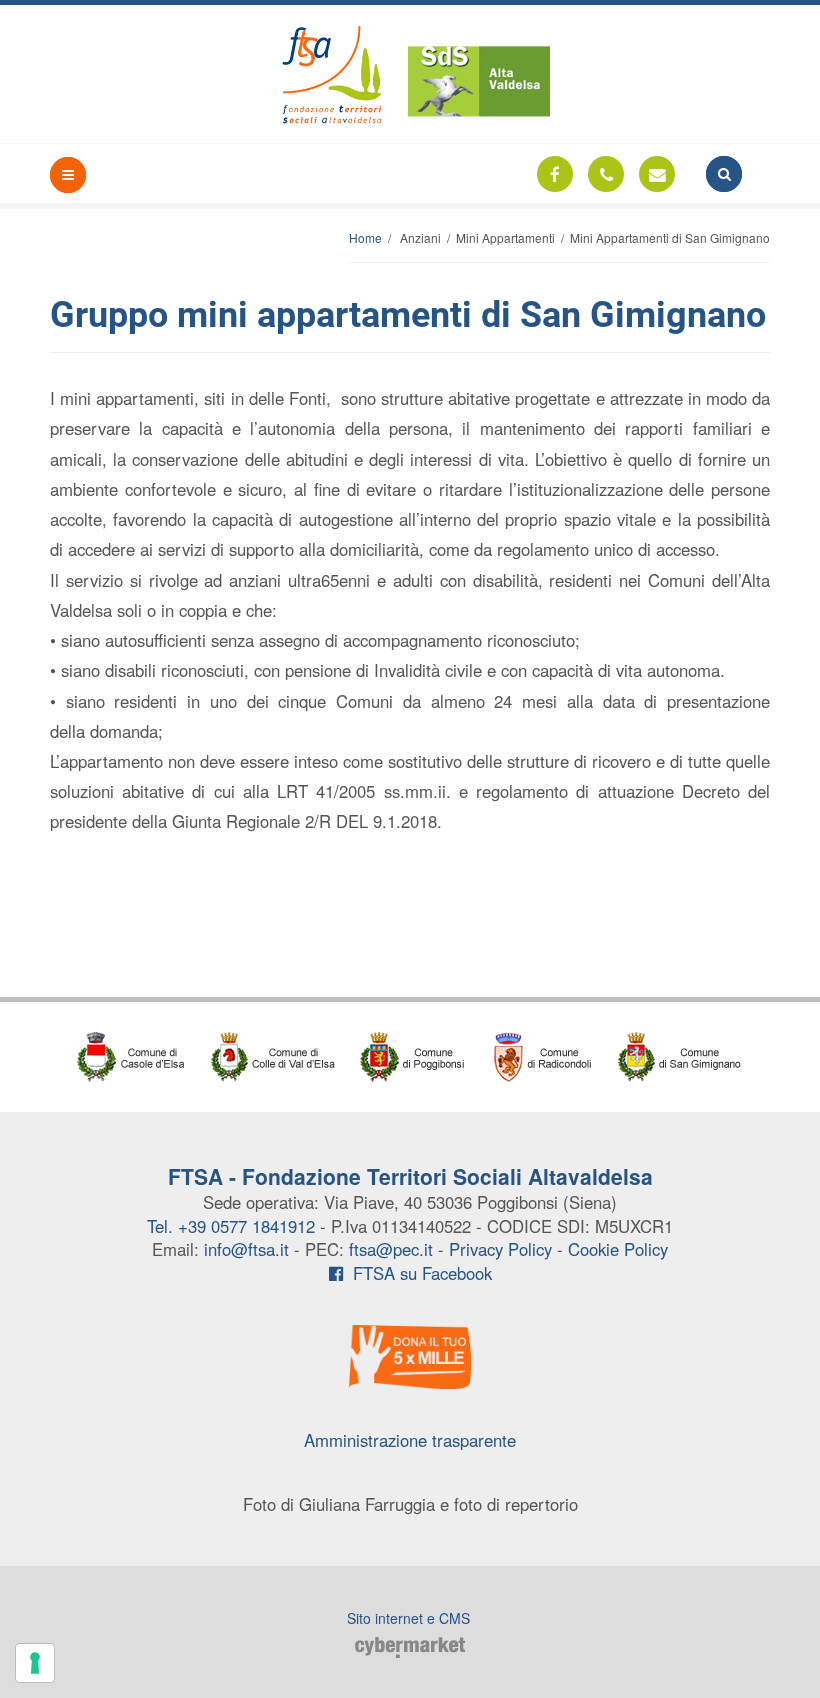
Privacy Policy (500, 1249)
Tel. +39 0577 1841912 (231, 1226)
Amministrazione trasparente (410, 1440)
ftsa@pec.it (391, 1249)
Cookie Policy (618, 1249)
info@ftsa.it (246, 1249)
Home (365, 237)
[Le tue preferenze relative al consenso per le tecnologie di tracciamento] (35, 1663)
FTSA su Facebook (417, 1273)
